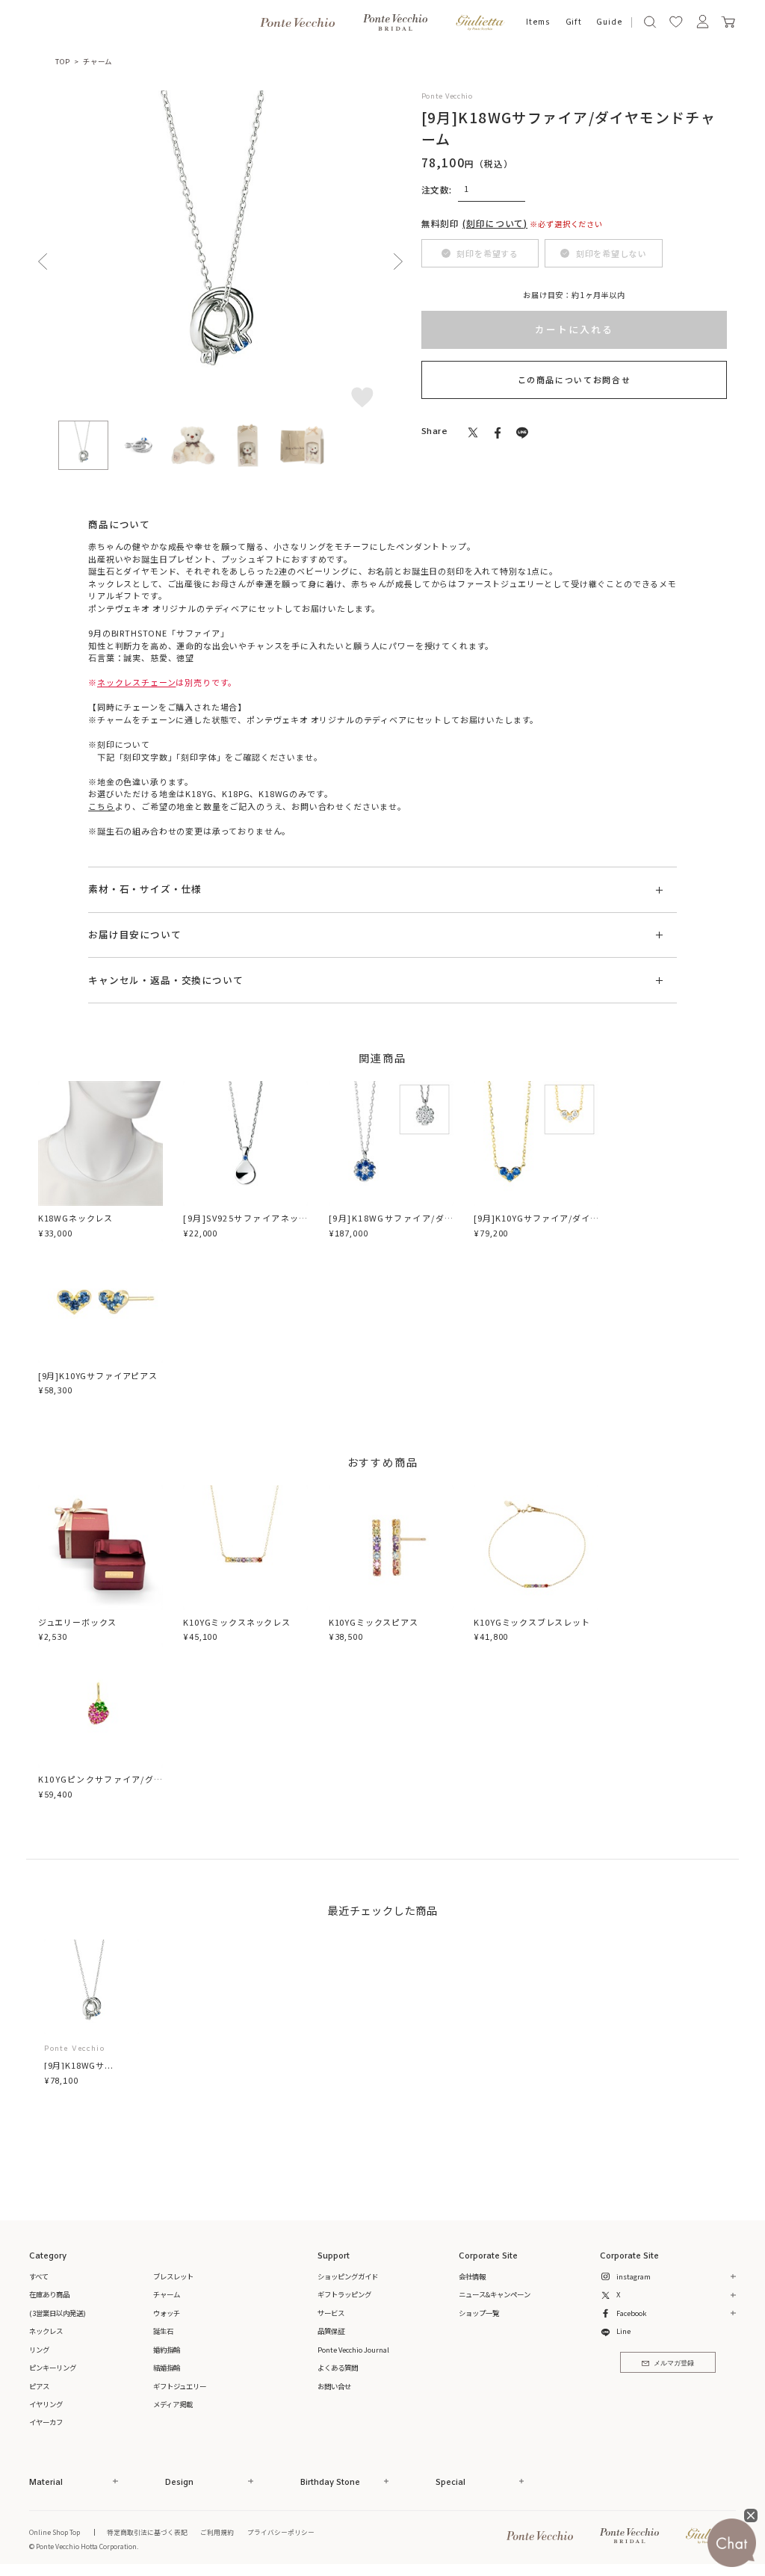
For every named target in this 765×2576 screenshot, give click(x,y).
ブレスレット (173, 2276)
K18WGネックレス (75, 1218)
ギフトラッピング (344, 2294)
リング (39, 2350)
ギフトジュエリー (180, 2386)
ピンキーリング (53, 2368)
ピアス (39, 2386)
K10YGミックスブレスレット (532, 1622)
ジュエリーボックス (77, 1622)
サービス (331, 2313)
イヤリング (46, 2404)
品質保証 (331, 2331)
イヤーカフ (46, 2422)
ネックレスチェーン (136, 682)
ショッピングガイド (348, 2276)
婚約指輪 (167, 2350)
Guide (609, 22)
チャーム (97, 61)
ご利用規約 (217, 2532)
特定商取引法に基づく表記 (147, 2532)
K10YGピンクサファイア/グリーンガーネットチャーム (100, 1785)
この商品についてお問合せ (574, 380)
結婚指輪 (167, 2368)
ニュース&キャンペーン (495, 2294)
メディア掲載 (173, 2404)
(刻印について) (495, 223)
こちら (101, 806)
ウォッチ (167, 2313)
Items (538, 22)
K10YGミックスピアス (374, 1622)
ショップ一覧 (479, 2313)
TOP (62, 61)
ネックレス (46, 2331)
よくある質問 (338, 2368)
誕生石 (163, 2331)
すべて (39, 2276)
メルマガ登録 (674, 2363)
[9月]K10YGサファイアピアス (98, 1375)
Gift (574, 22)
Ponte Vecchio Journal (353, 2350)
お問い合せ (334, 2386)
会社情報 (472, 2276)
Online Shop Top (55, 2532)
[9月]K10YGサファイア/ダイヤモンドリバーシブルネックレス (536, 1224)
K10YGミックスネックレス (237, 1622)
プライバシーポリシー (281, 2532)
